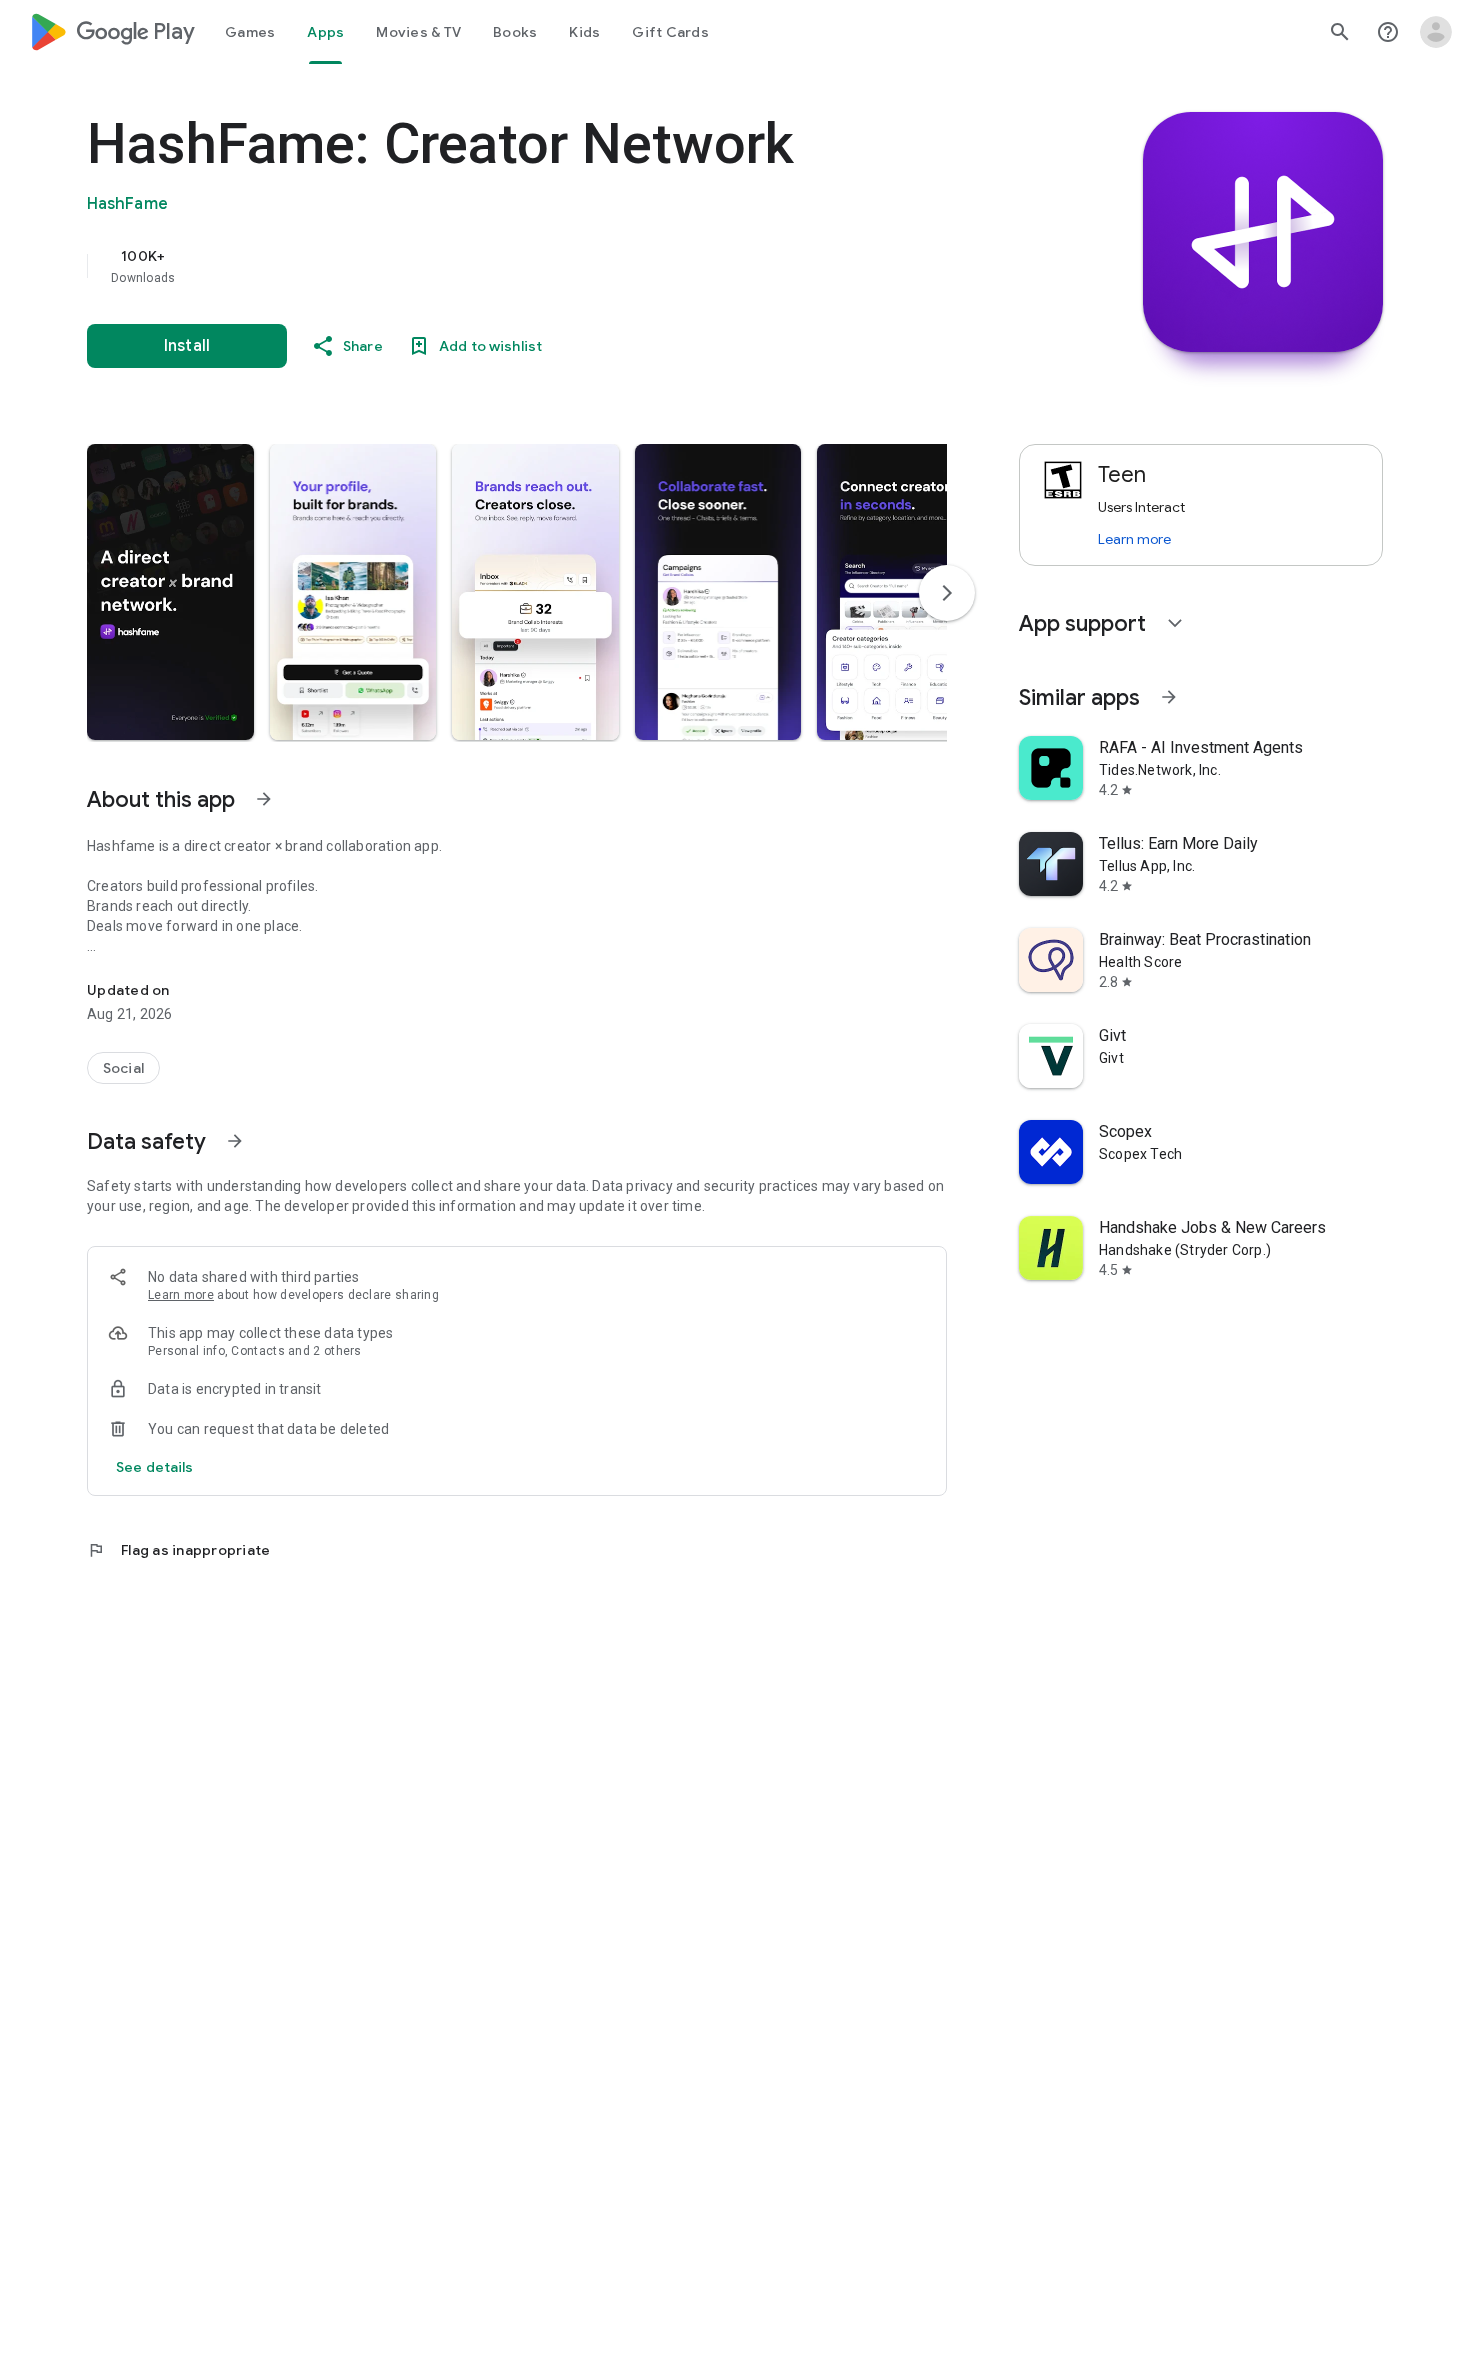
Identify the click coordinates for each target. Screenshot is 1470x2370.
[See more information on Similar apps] (1169, 697)
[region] (487, 266)
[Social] (123, 1068)
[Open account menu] (1436, 32)
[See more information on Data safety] (235, 1141)
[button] (170, 592)
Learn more (181, 1295)
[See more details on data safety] (155, 1467)
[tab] (250, 32)
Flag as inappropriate (178, 1550)
